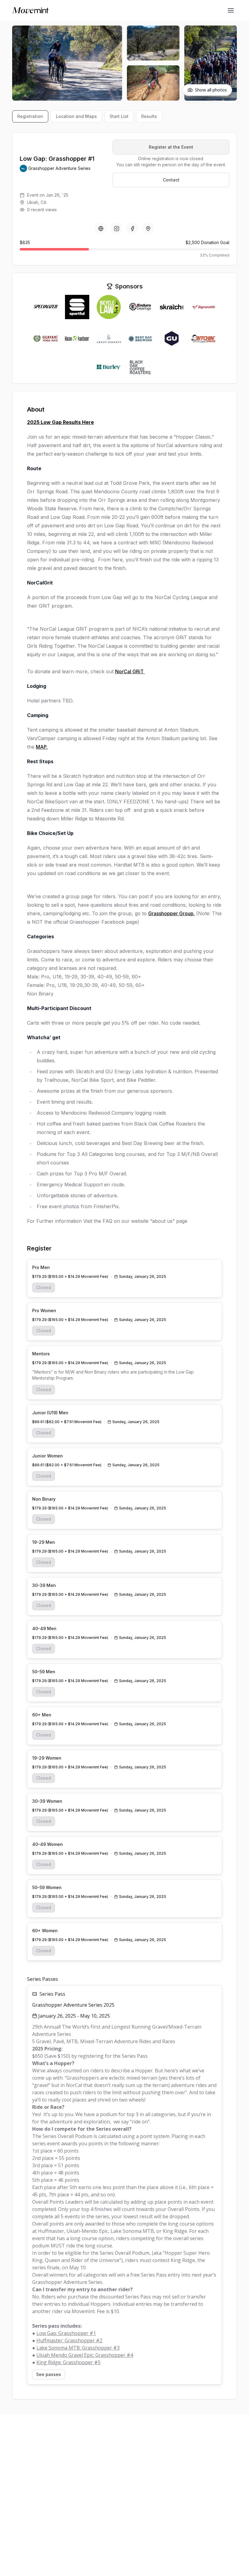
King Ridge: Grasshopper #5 (68, 2362)
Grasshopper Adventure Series (59, 168)
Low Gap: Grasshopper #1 (66, 2333)
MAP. (42, 747)
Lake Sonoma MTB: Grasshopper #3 (78, 2348)
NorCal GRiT (130, 671)
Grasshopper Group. (171, 913)
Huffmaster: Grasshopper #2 (69, 2340)
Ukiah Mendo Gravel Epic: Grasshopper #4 (85, 2355)
